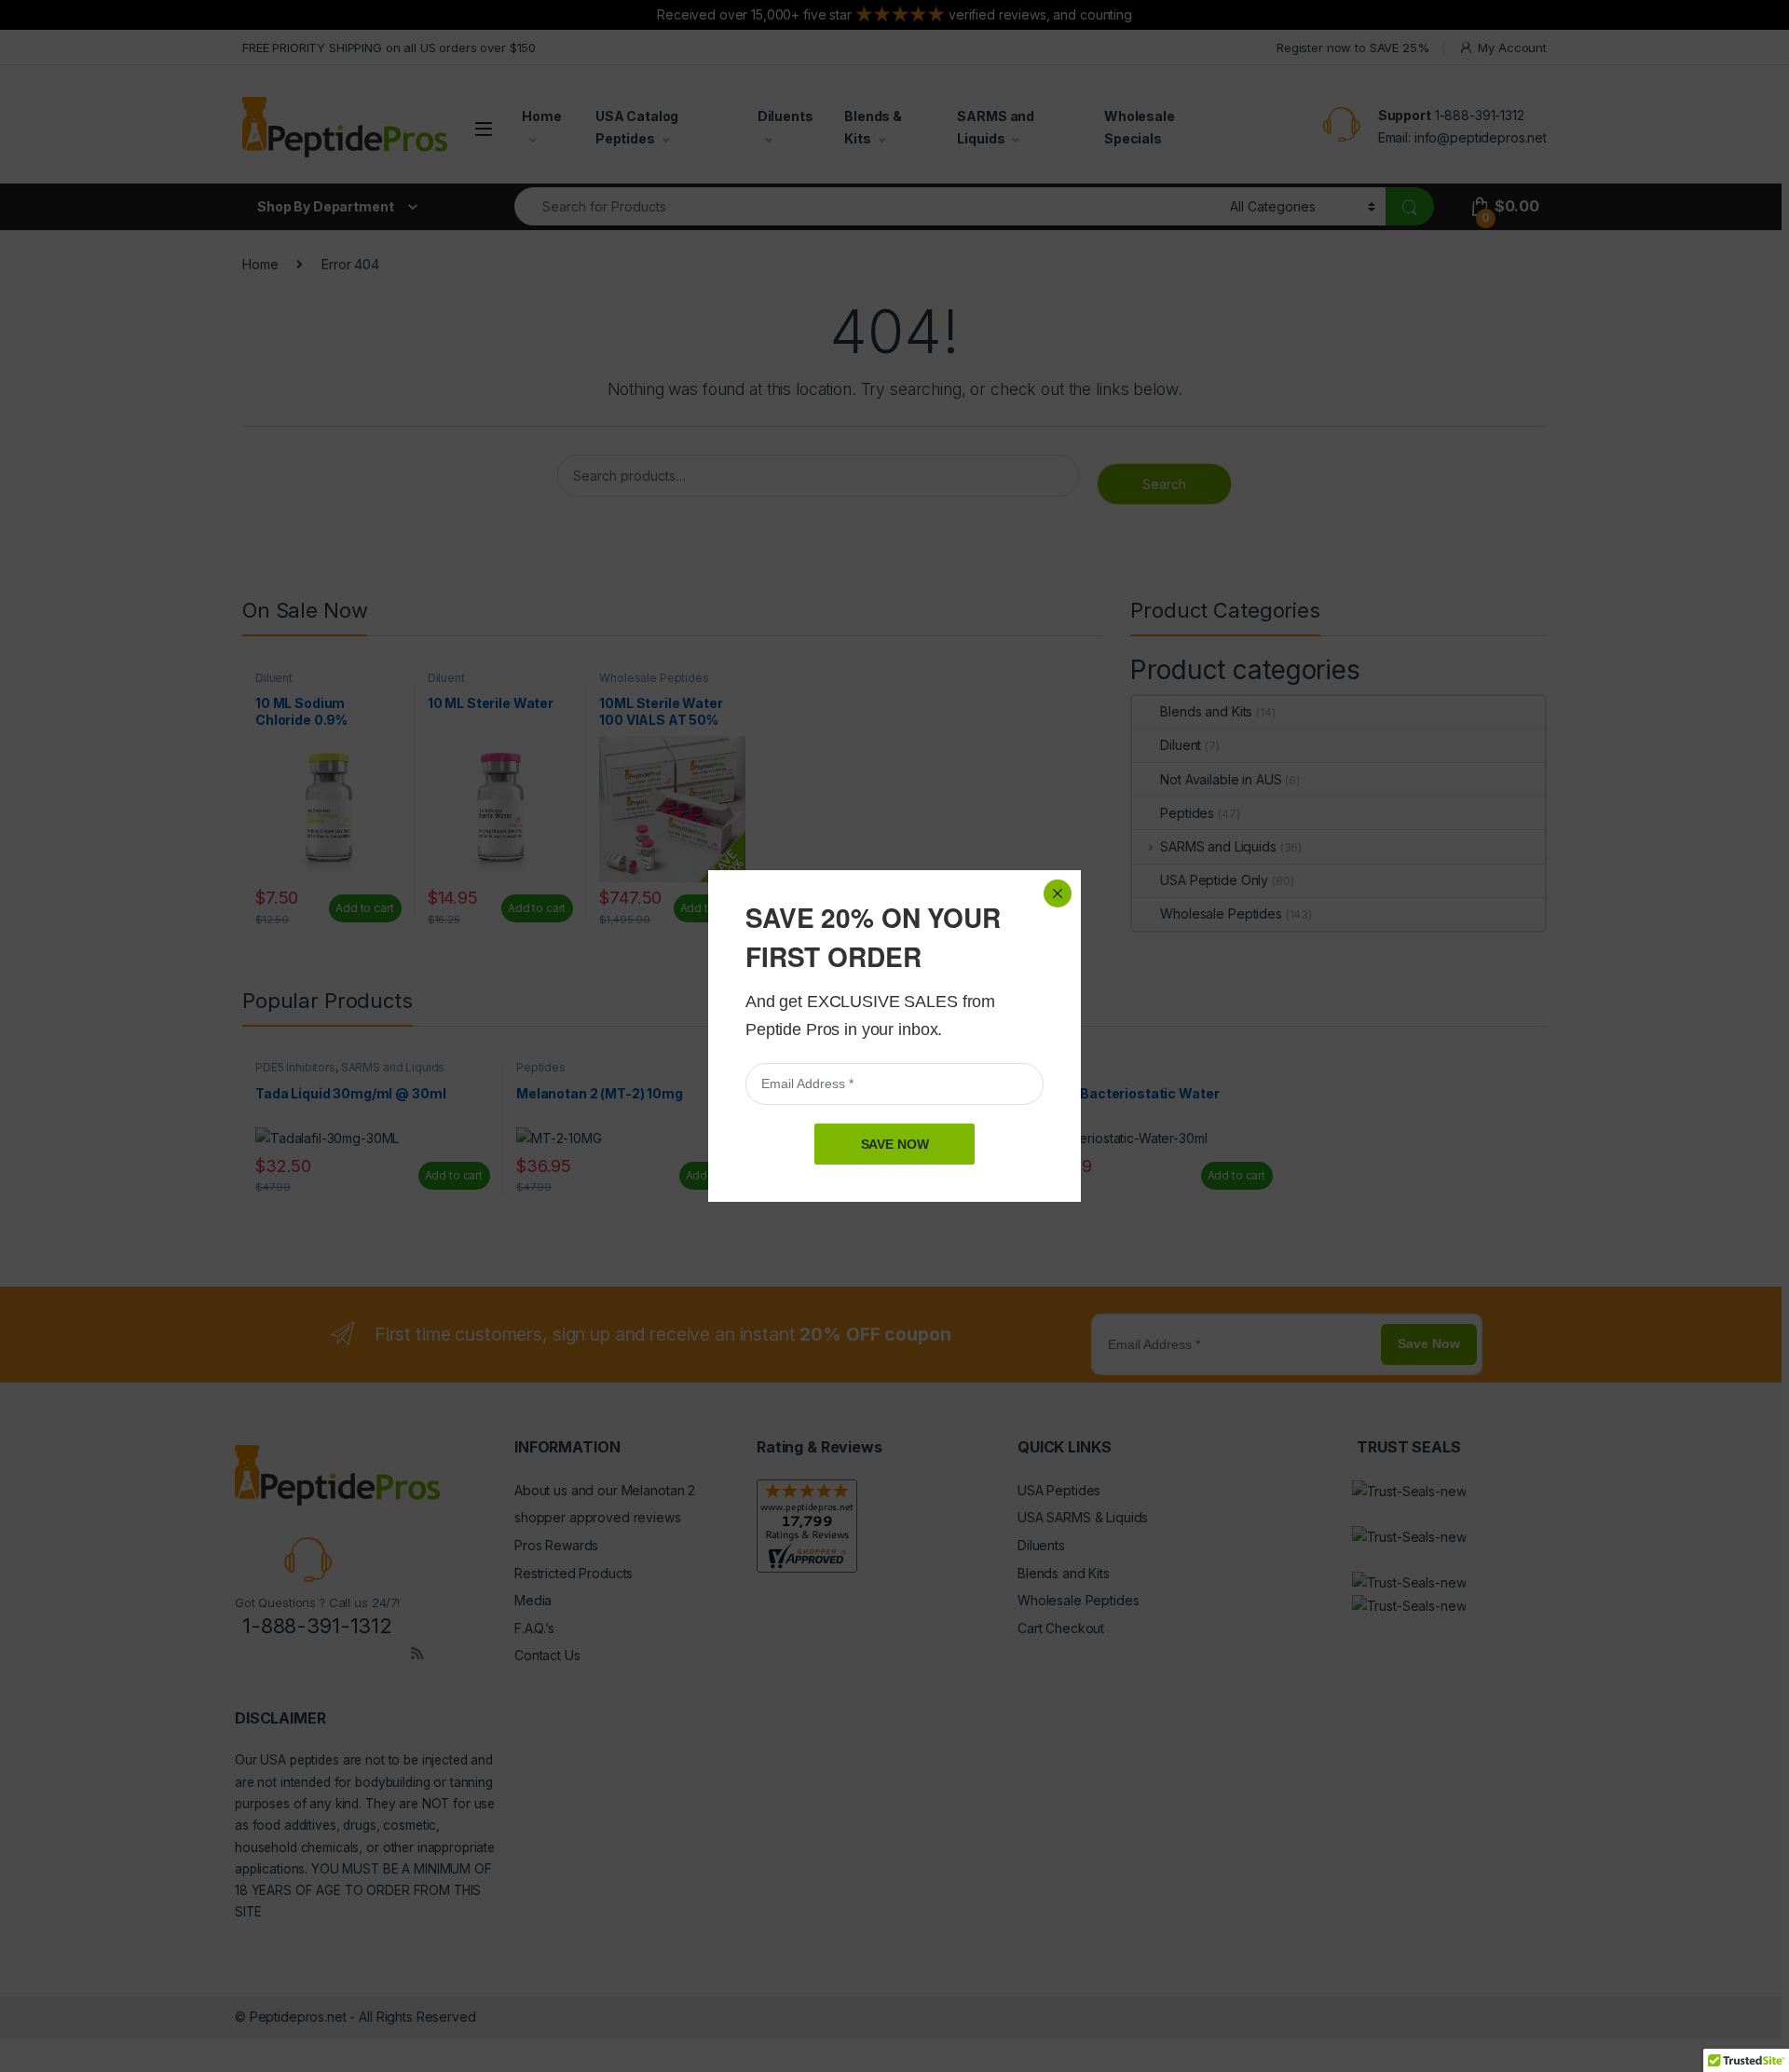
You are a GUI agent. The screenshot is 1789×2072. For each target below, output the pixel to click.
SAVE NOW (895, 1144)
